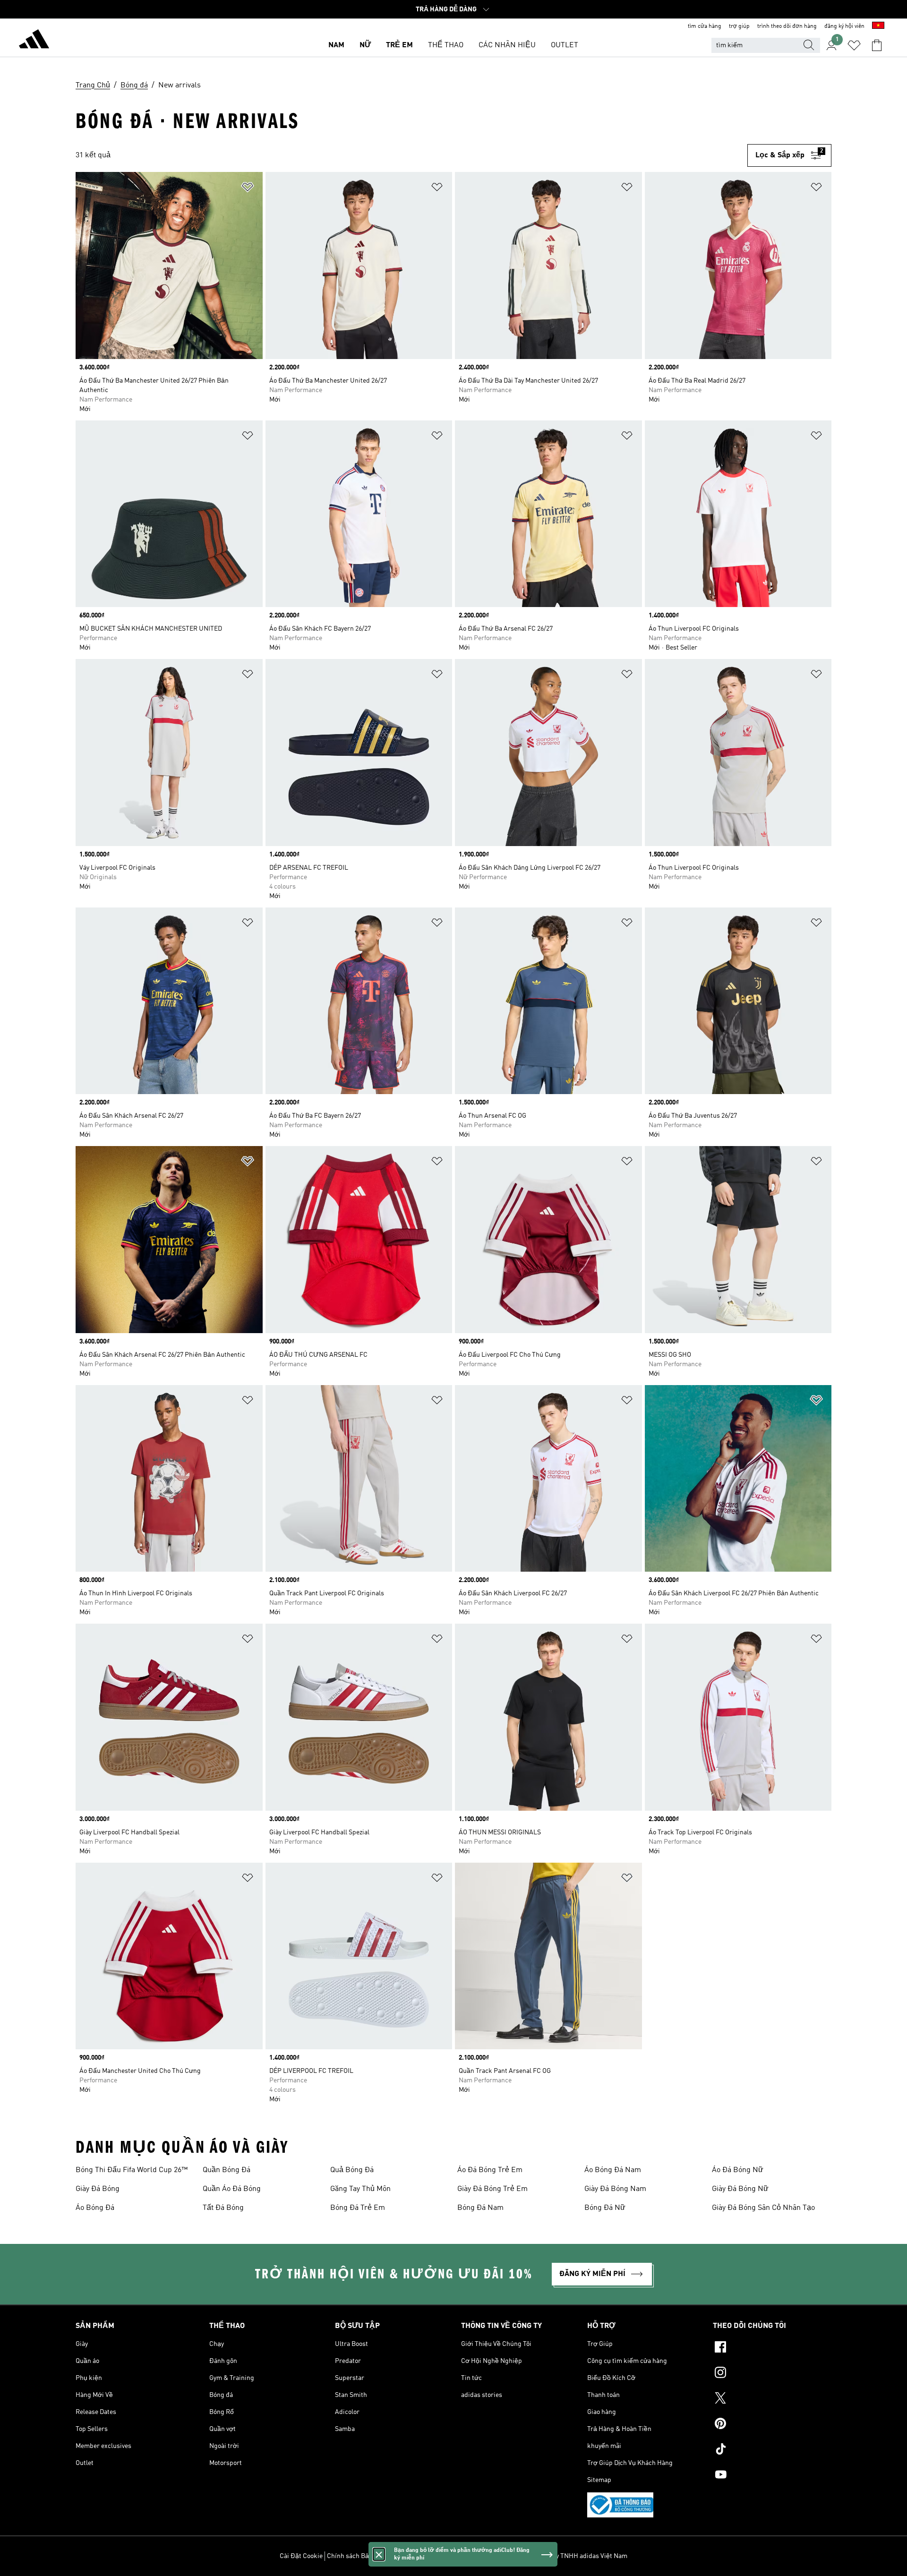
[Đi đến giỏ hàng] (877, 45)
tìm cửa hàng (705, 26)
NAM (336, 45)
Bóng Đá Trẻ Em (358, 2208)
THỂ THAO (446, 45)
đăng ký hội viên (844, 26)
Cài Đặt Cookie (301, 2556)
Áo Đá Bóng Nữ (738, 2170)
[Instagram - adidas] (772, 2374)
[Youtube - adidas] (772, 2476)
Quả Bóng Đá (352, 2170)
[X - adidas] (772, 2399)
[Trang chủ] (34, 41)
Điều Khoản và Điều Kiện (426, 2556)
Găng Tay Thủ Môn (360, 2189)
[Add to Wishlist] (248, 189)
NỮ (365, 45)
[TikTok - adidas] (772, 2450)
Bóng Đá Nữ (605, 2208)
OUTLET (565, 45)
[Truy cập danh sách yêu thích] (854, 45)
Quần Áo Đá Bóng (232, 2189)
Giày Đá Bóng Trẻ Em (492, 2189)
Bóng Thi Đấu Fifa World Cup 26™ (132, 2170)
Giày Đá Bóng (98, 2189)
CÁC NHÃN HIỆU (507, 45)
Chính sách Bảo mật (356, 2556)
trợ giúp (739, 26)
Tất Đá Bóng (223, 2208)
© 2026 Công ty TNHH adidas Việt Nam (571, 2556)
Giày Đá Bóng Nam (615, 2189)
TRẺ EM (399, 45)
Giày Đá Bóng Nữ (740, 2189)
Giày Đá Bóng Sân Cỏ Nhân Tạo (763, 2208)
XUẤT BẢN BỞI (489, 2556)
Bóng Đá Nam (480, 2208)
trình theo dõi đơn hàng (787, 26)
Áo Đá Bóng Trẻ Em (490, 2170)
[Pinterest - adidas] (772, 2425)
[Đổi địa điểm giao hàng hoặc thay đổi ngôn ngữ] (878, 26)
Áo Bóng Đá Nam (613, 2170)
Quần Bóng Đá (227, 2170)
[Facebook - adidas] (772, 2348)
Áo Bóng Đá (95, 2208)
